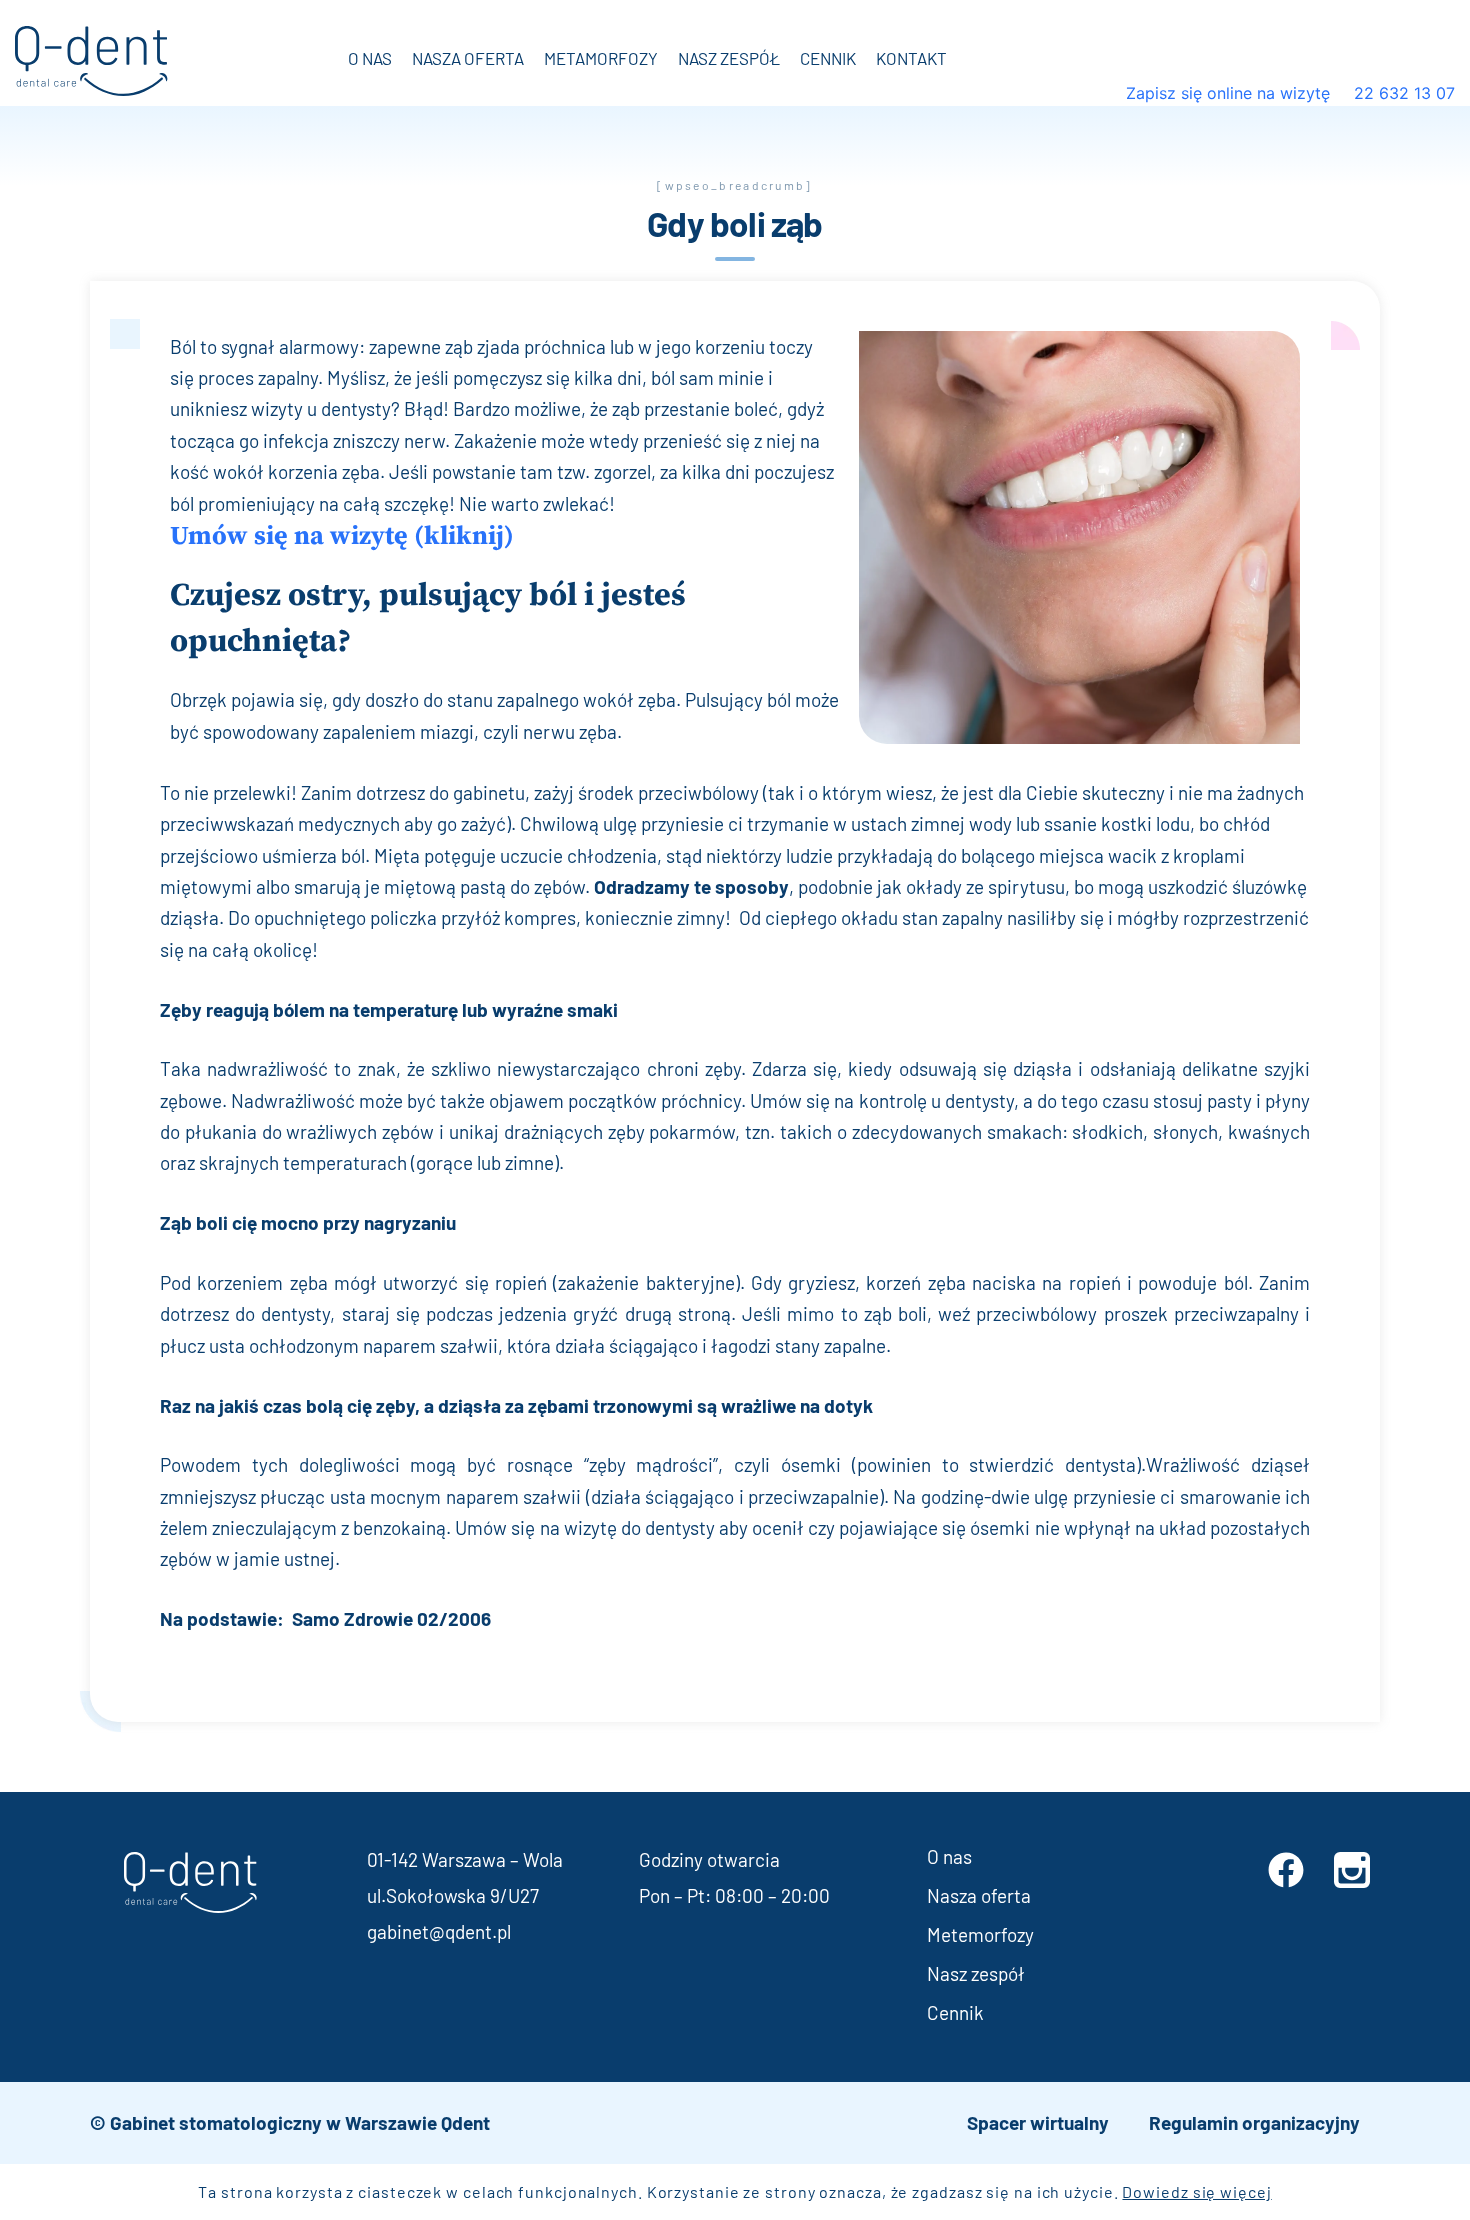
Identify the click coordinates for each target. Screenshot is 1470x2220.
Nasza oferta (468, 58)
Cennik (828, 58)
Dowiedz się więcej (1196, 2191)
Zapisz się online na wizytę (1230, 93)
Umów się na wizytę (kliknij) (342, 536)
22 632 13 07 (1402, 93)
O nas (370, 58)
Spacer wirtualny (1038, 2122)
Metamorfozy (601, 58)
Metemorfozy (980, 1934)
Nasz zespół (729, 58)
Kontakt (911, 58)
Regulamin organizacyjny (1254, 2122)
